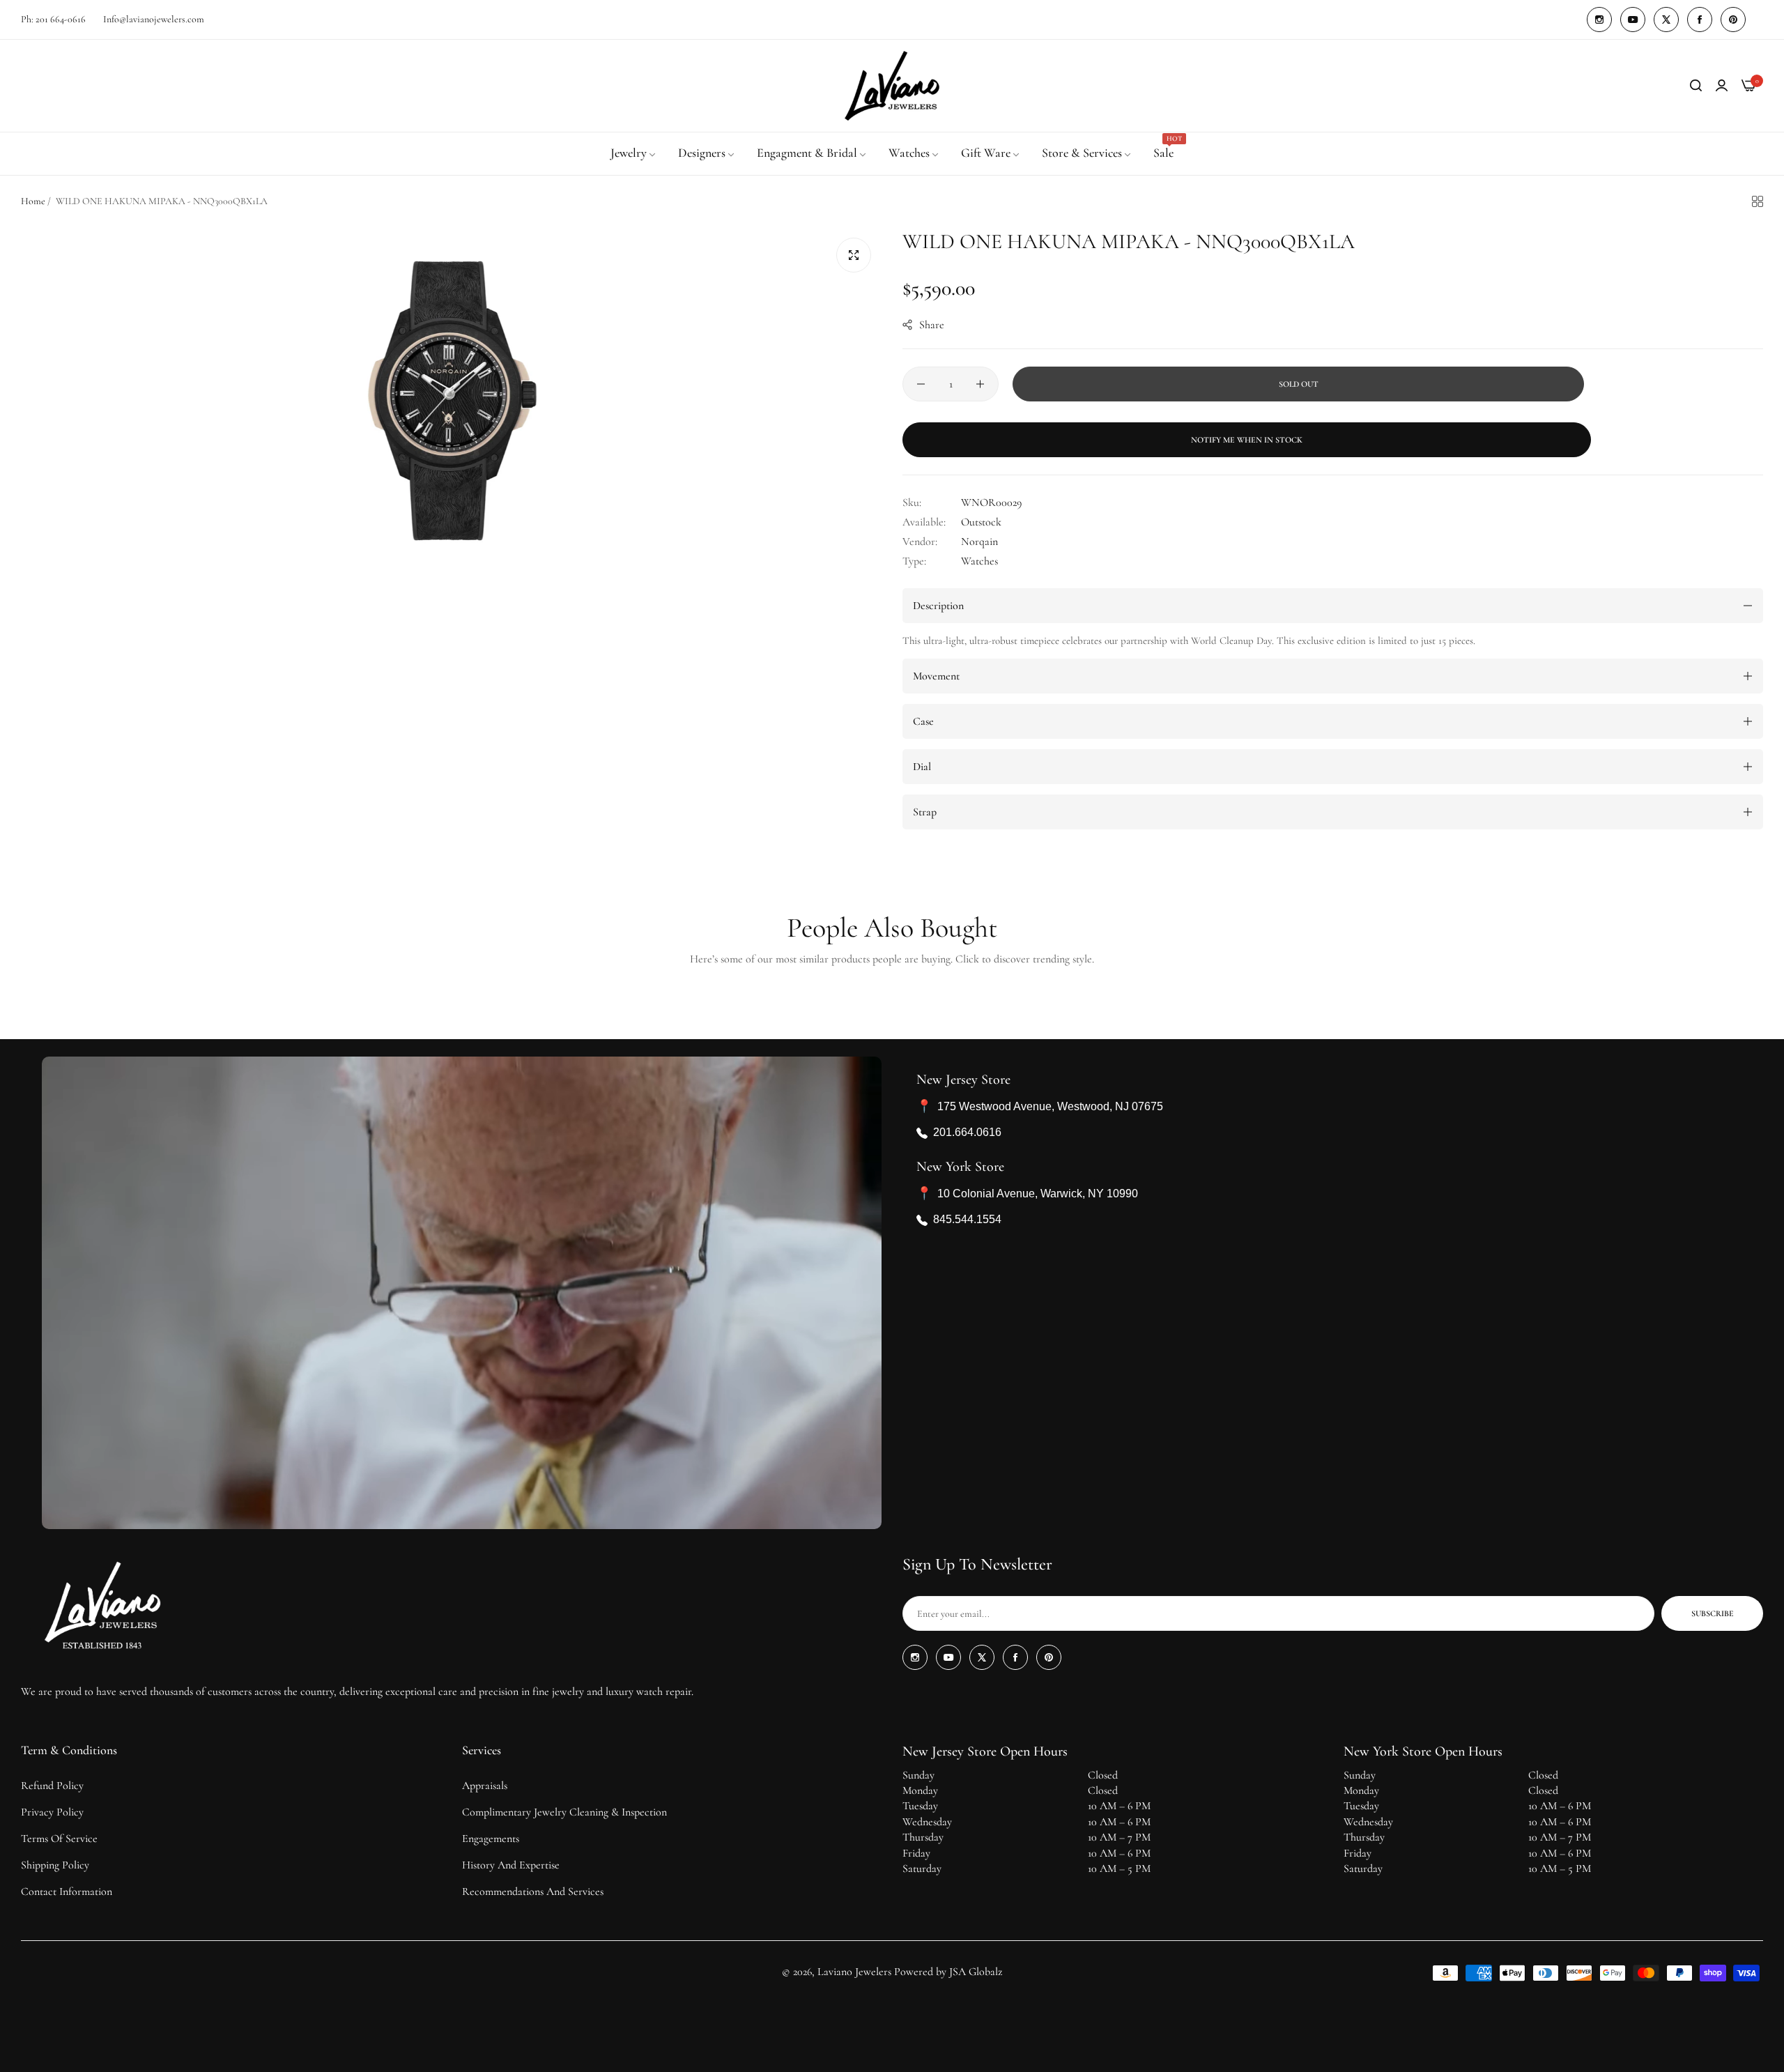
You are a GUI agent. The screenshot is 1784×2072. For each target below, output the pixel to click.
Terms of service (59, 1839)
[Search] (1696, 86)
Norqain (979, 542)
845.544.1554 (967, 1220)
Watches (979, 561)
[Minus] (921, 384)
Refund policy (52, 1786)
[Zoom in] (854, 255)
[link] (634, 153)
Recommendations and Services (533, 1891)
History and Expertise (511, 1865)
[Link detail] (1599, 20)
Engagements (491, 1839)
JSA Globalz (976, 1972)
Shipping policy (55, 1865)
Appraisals (485, 1786)
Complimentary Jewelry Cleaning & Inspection (564, 1812)
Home (33, 201)
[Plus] (980, 384)
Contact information (67, 1891)
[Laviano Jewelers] (892, 86)
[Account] (1722, 86)
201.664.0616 (967, 1133)
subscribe (1713, 1613)
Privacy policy (52, 1812)
